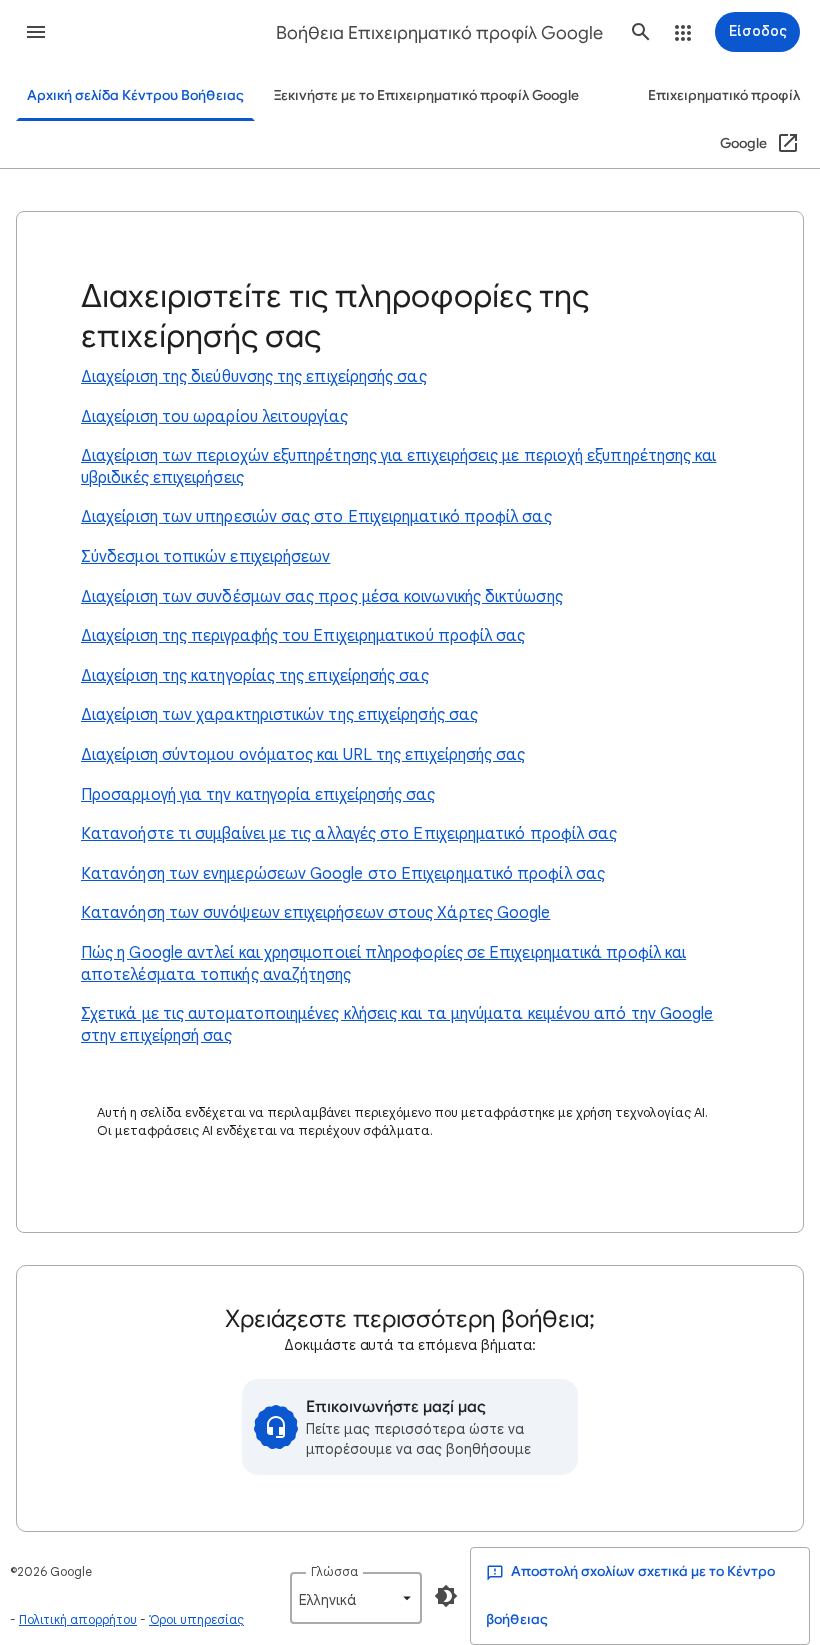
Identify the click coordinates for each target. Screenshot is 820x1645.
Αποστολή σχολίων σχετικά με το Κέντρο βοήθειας (630, 1595)
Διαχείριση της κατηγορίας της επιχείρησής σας (255, 676)
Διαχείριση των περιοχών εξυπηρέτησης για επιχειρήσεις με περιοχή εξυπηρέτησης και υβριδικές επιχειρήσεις (398, 467)
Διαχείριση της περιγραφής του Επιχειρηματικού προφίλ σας (303, 636)
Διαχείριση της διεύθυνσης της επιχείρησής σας (254, 377)
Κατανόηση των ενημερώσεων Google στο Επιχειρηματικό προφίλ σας (343, 874)
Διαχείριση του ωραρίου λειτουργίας (214, 417)
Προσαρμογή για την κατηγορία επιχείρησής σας (258, 795)
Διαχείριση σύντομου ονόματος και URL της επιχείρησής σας (303, 755)
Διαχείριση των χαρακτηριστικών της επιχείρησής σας (279, 715)
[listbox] (356, 1598)
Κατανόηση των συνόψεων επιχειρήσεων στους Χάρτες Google (315, 913)
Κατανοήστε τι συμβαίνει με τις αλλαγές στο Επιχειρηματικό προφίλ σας (349, 834)
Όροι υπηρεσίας (196, 1619)
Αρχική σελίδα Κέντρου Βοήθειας (135, 95)
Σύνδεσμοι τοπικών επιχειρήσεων (205, 557)
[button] (36, 32)
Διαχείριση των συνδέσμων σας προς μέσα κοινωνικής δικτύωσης (322, 597)
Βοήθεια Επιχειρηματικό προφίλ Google (439, 33)
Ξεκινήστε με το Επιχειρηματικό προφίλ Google (426, 95)
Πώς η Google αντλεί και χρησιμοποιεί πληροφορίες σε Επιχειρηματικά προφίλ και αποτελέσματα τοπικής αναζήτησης (383, 964)
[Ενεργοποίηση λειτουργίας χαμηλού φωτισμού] (446, 1596)
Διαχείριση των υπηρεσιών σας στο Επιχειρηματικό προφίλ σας (316, 517)
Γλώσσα (334, 1571)
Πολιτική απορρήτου (78, 1619)
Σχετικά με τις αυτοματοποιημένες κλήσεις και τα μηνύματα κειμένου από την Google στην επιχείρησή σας (397, 1025)
